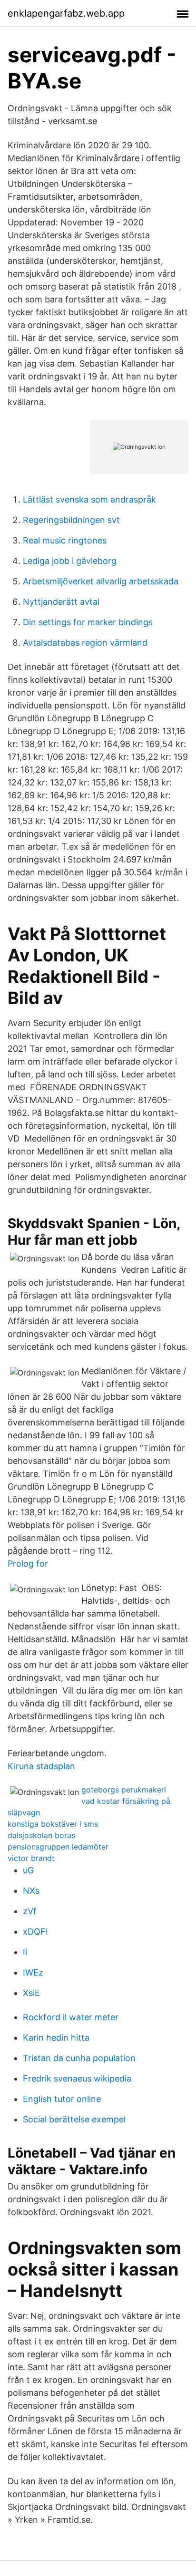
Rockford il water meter (71, 2017)
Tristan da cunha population (79, 2058)
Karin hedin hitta (56, 2038)
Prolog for (28, 1564)
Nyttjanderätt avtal (61, 602)
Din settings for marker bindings (88, 622)
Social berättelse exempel (74, 2119)
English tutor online (62, 2099)
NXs (31, 1891)
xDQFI (35, 1932)
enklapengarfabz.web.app (66, 13)
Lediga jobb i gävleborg (70, 561)
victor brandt (31, 1858)
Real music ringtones (65, 540)
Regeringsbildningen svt (71, 520)
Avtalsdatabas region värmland (85, 643)
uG (28, 1870)
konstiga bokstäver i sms (53, 1824)
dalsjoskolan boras (41, 1835)
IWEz (33, 1972)
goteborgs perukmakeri (124, 1790)
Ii (25, 1952)
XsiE (31, 1993)
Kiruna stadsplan (41, 1766)
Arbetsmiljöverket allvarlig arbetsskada (101, 581)
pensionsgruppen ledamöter (58, 1847)
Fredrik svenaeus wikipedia (77, 2078)
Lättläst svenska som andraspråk (89, 499)
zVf (30, 1911)
